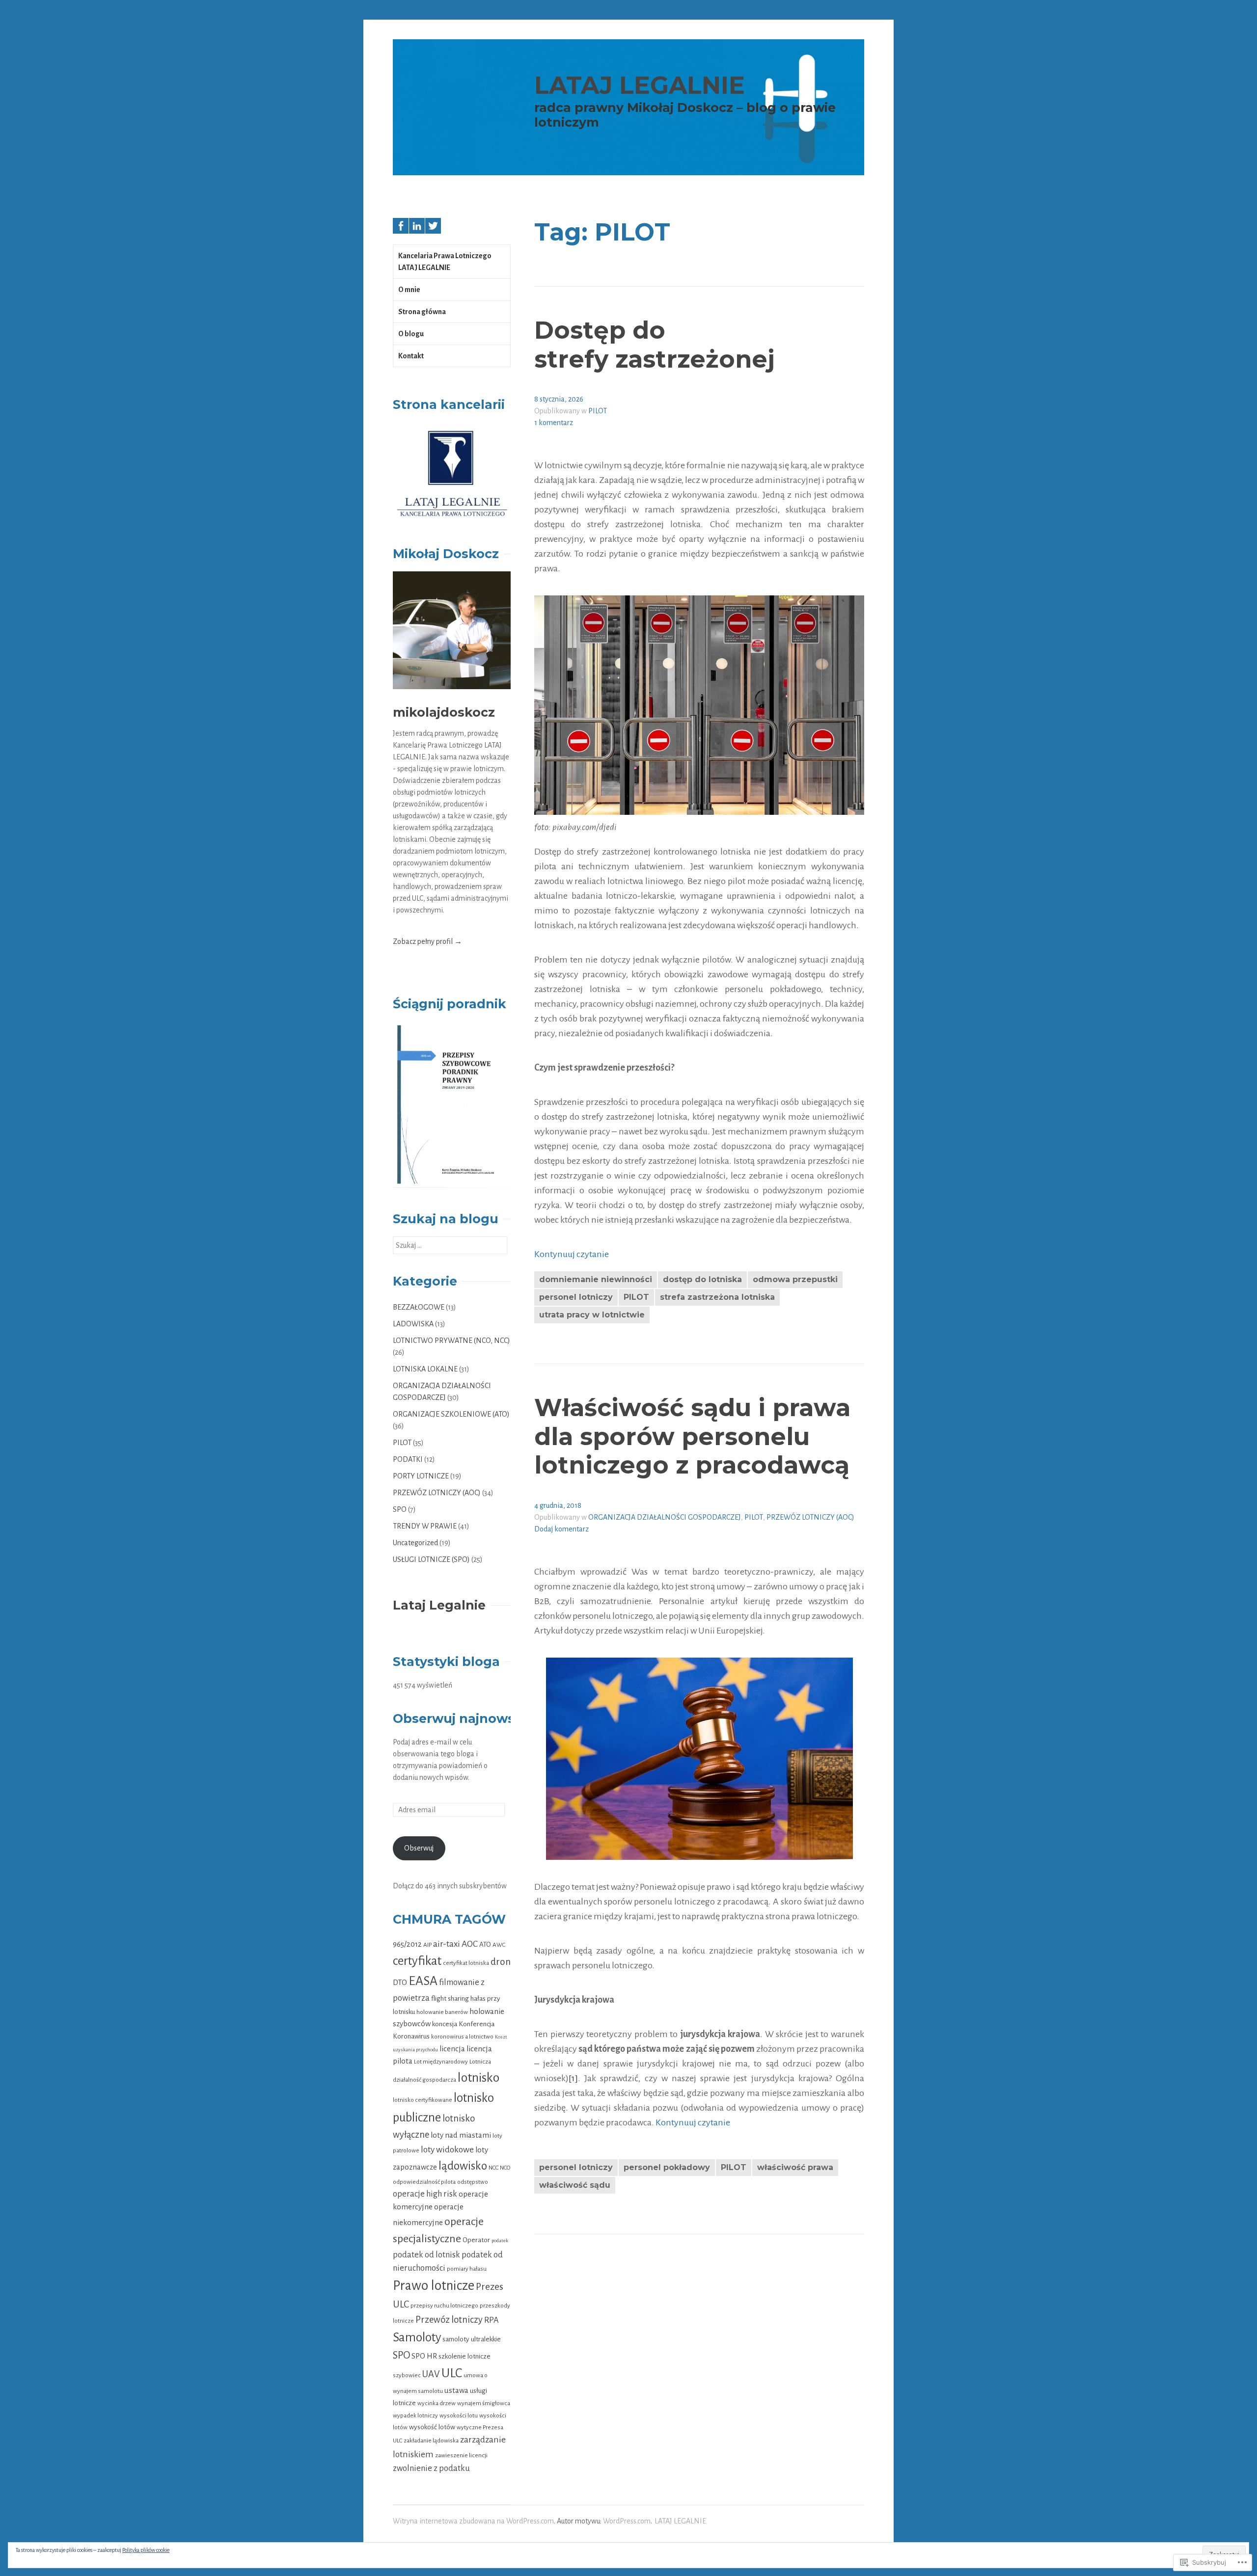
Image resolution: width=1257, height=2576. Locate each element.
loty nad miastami (461, 2135)
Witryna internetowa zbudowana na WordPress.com (473, 2521)
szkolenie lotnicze (465, 2356)
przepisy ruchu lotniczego (444, 2306)
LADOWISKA (413, 1324)
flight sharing (450, 1999)
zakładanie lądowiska (431, 2441)
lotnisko (478, 2078)
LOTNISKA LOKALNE (425, 1369)
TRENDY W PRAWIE (425, 1526)
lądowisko (463, 2166)
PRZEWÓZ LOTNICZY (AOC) (810, 1517)
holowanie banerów (442, 2012)
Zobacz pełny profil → (427, 941)
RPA (492, 2320)
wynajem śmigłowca (484, 2403)
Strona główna (422, 312)
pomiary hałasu (467, 2269)
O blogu (411, 334)
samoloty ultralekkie (472, 2339)
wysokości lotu (459, 2415)
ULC (452, 2373)
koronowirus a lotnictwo (462, 2037)
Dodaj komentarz (561, 1529)
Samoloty (417, 2337)
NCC (493, 2168)
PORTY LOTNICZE (421, 1476)
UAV (431, 2374)
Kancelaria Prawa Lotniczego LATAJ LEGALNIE (445, 262)
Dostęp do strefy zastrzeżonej (655, 345)
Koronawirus (411, 2036)
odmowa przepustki (795, 1279)
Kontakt (411, 356)
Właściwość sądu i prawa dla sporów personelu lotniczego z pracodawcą (692, 1436)
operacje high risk (425, 2194)
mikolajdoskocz (444, 712)
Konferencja (477, 2024)
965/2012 (407, 1944)
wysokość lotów (432, 2427)
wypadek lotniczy (415, 2415)
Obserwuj (419, 1848)
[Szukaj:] (450, 1245)
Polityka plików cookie (146, 2550)
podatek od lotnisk (426, 2255)
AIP (427, 1945)
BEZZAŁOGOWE (419, 1307)
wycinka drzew (437, 2403)
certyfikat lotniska (466, 1963)
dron (501, 1962)
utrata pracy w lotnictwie (592, 1315)
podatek (500, 2241)
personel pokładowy (667, 2167)
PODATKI (408, 1459)
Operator (476, 2240)
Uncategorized (415, 1543)
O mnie (409, 290)
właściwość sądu (575, 2185)
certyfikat (417, 1961)
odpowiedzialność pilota (424, 2182)
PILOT (598, 411)
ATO (485, 1945)
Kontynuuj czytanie (572, 1254)
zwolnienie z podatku (431, 2468)
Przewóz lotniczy (449, 2320)
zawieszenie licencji (461, 2455)
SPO (400, 1509)
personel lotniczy (576, 1297)
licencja (452, 2049)
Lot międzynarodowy (441, 2062)
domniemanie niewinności (596, 1279)
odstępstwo (473, 2182)
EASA (423, 1981)
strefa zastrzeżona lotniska (717, 1297)
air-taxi (447, 1944)
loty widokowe (447, 2150)
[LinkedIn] (417, 226)
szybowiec (407, 2375)
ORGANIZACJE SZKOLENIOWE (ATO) (451, 1414)
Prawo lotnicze (434, 2286)
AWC (499, 1945)
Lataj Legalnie (439, 1605)
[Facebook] (401, 226)
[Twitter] (433, 226)
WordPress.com (627, 2521)
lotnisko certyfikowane (423, 2100)
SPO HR (424, 2356)
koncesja (445, 2024)
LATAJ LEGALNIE (640, 85)
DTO (400, 1982)
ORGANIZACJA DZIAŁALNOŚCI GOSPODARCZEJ (665, 1517)
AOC (470, 1944)
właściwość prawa (795, 2167)
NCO (505, 2168)
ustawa (456, 2390)
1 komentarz (554, 423)
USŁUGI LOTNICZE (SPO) (431, 1559)
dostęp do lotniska (702, 1279)
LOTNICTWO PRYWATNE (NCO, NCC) (451, 1341)
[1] (573, 2078)
